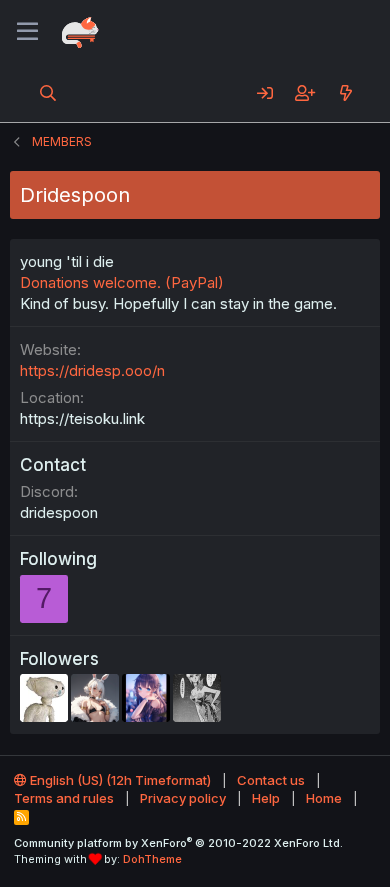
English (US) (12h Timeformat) (119, 780)
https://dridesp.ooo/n (92, 370)
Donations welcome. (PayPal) (122, 282)
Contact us (271, 780)
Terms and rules (64, 798)
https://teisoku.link (82, 418)
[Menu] (27, 32)
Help (266, 798)
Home (324, 798)
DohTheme (152, 859)
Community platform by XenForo (178, 843)
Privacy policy (183, 798)
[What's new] (345, 93)
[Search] (48, 93)
